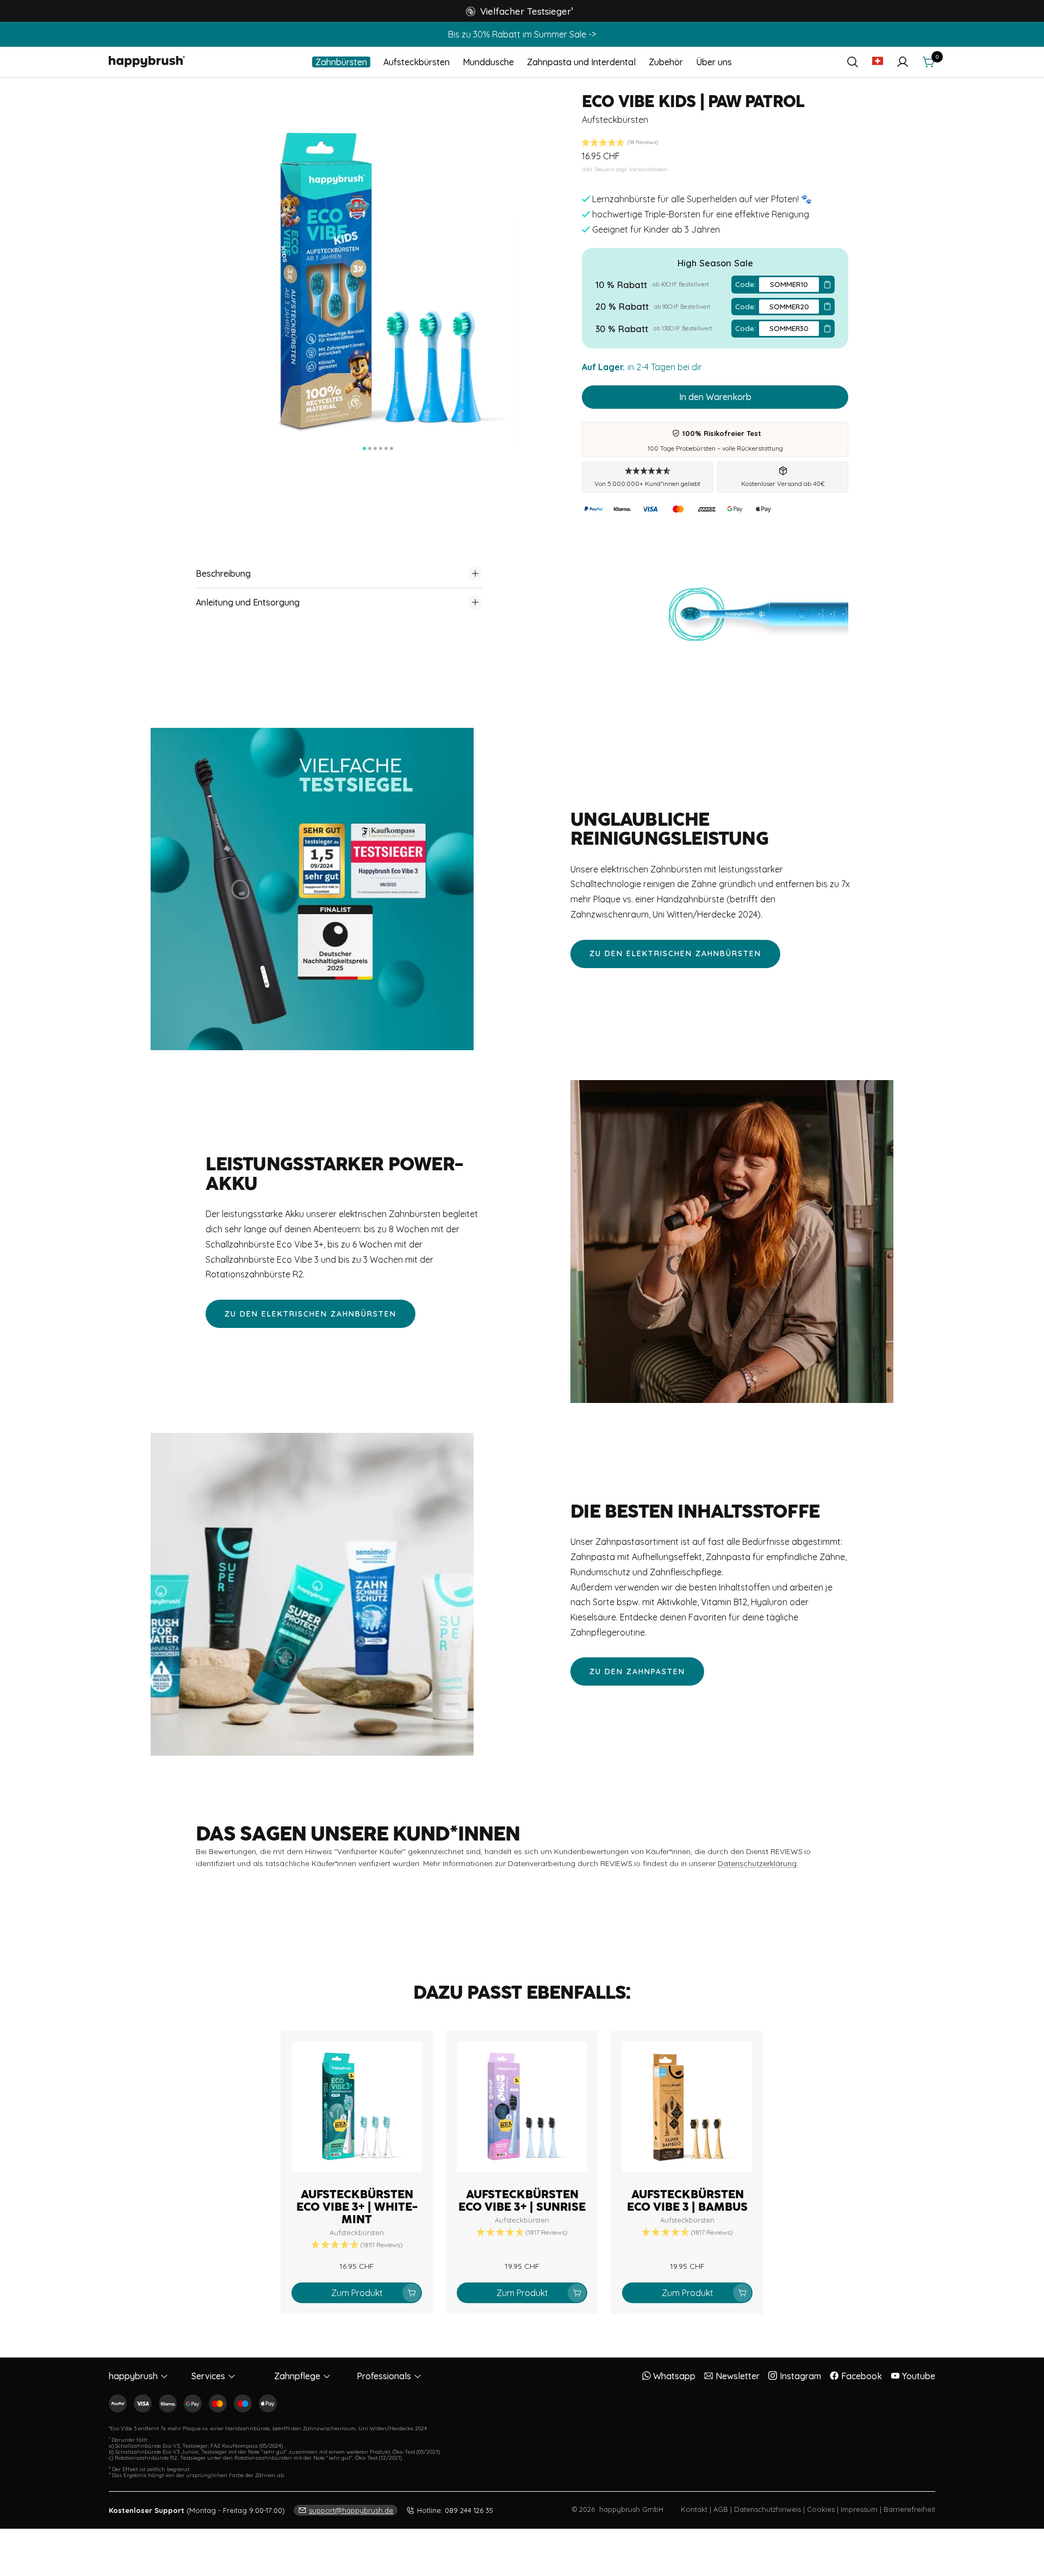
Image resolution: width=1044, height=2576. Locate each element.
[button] (520, 11)
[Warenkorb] (929, 62)
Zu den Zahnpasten (637, 1671)
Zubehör (666, 62)
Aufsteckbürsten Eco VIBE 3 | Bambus (687, 2201)
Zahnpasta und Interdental (581, 62)
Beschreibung (223, 573)
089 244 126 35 (455, 2510)
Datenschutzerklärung (757, 1863)
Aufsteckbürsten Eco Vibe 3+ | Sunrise (522, 2201)
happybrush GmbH (631, 2509)
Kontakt (694, 2509)
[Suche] (853, 62)
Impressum (859, 2509)
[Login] (903, 62)
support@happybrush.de (351, 2510)
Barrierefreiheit (909, 2509)
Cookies (821, 2509)
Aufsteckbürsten (417, 62)
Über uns (714, 62)
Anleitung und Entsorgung (248, 602)
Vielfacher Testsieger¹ (527, 11)
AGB (721, 2509)
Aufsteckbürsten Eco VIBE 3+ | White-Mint (357, 2207)
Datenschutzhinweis (768, 2509)
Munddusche (488, 62)
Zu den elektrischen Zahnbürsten (675, 953)
